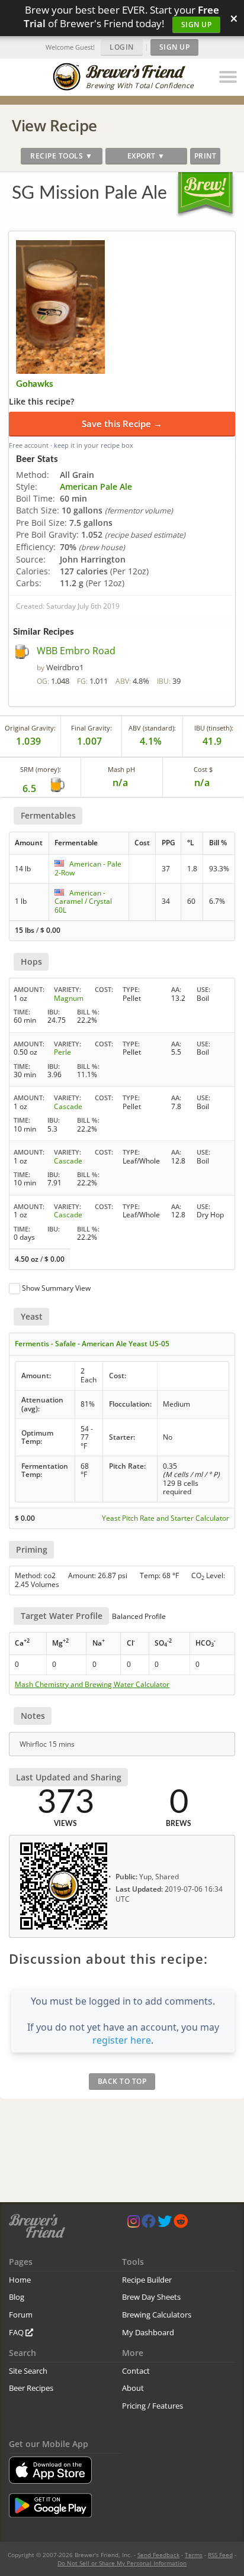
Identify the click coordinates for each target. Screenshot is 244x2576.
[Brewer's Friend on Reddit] (181, 2224)
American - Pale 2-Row (88, 868)
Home (20, 2280)
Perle (62, 1052)
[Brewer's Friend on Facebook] (149, 2224)
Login (122, 47)
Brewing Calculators (157, 2315)
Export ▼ (146, 156)
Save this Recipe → (122, 424)
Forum (21, 2315)
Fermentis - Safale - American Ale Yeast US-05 (92, 1344)
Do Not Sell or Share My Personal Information (122, 2563)
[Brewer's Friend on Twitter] (165, 2224)
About (133, 2388)
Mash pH (121, 769)
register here (122, 2040)
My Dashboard (148, 2332)
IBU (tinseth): (214, 728)
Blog (17, 2297)
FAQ (17, 2332)
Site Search (28, 2371)
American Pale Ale (96, 487)
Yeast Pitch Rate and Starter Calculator (166, 1518)
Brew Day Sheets (151, 2297)
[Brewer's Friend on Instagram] (134, 2224)
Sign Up (197, 25)
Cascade (68, 1106)
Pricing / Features (152, 2406)
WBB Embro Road (76, 651)
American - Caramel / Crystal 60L (83, 901)
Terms (194, 2555)
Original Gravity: (30, 728)
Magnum (69, 998)
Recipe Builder (147, 2280)
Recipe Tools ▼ (61, 156)
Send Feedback (158, 2555)
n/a (202, 783)
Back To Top (122, 2081)
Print (206, 156)
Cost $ (203, 769)
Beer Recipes (31, 2388)
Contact (136, 2371)
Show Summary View (56, 1288)
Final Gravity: (91, 728)
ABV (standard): (152, 728)
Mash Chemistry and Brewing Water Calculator (92, 1685)
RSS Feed (220, 2555)
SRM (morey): (41, 769)
